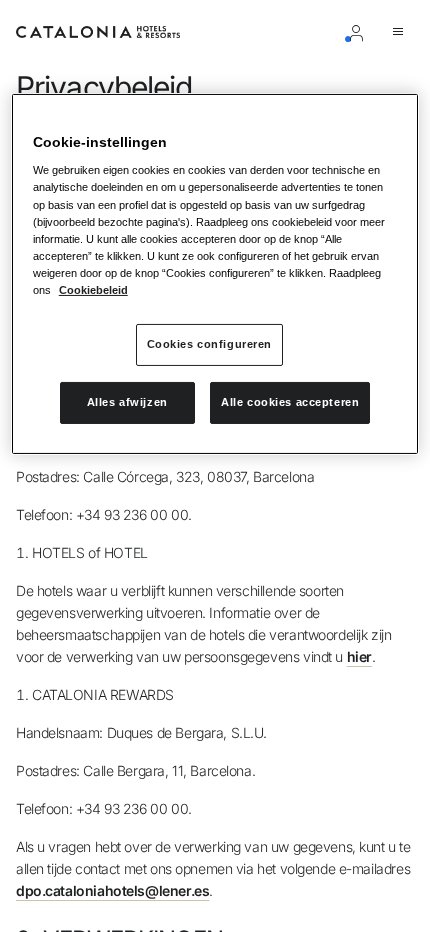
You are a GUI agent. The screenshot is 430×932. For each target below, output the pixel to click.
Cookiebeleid (93, 290)
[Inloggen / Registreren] (360, 32)
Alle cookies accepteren (290, 402)
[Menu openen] (402, 32)
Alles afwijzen (127, 402)
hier (359, 656)
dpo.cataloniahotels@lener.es (112, 890)
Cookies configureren (209, 344)
